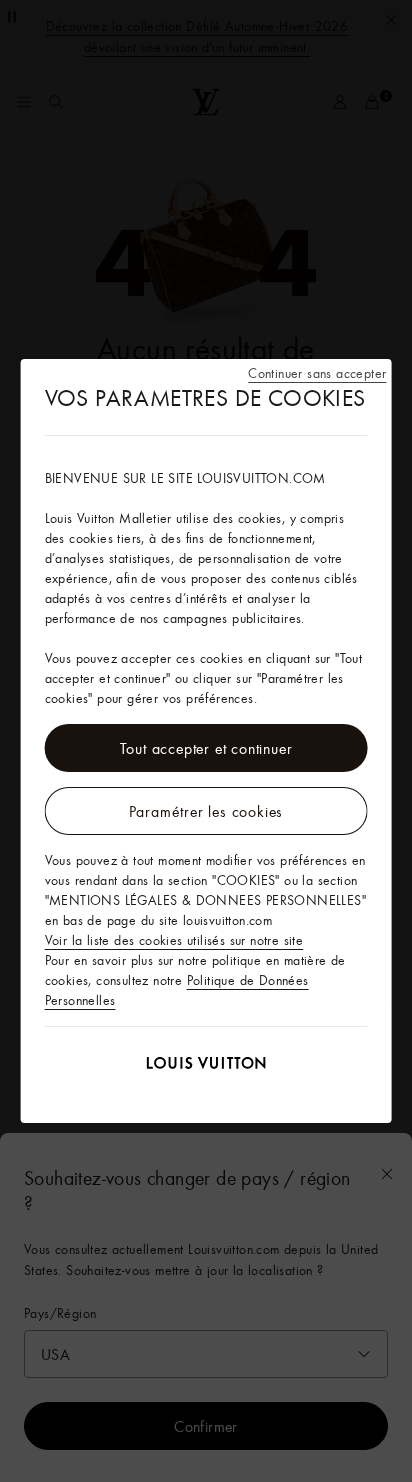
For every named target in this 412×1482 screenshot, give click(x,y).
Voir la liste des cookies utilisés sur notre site (174, 940)
